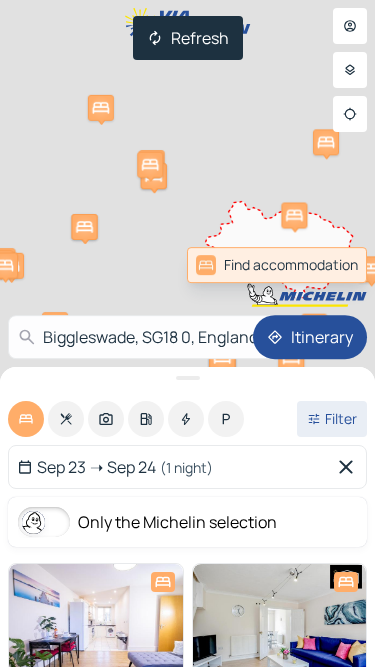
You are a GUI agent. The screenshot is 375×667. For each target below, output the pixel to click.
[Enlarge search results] (187, 378)
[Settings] (350, 70)
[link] (277, 265)
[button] (85, 227)
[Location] (350, 114)
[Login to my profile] (350, 26)
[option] (26, 419)
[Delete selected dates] (350, 467)
